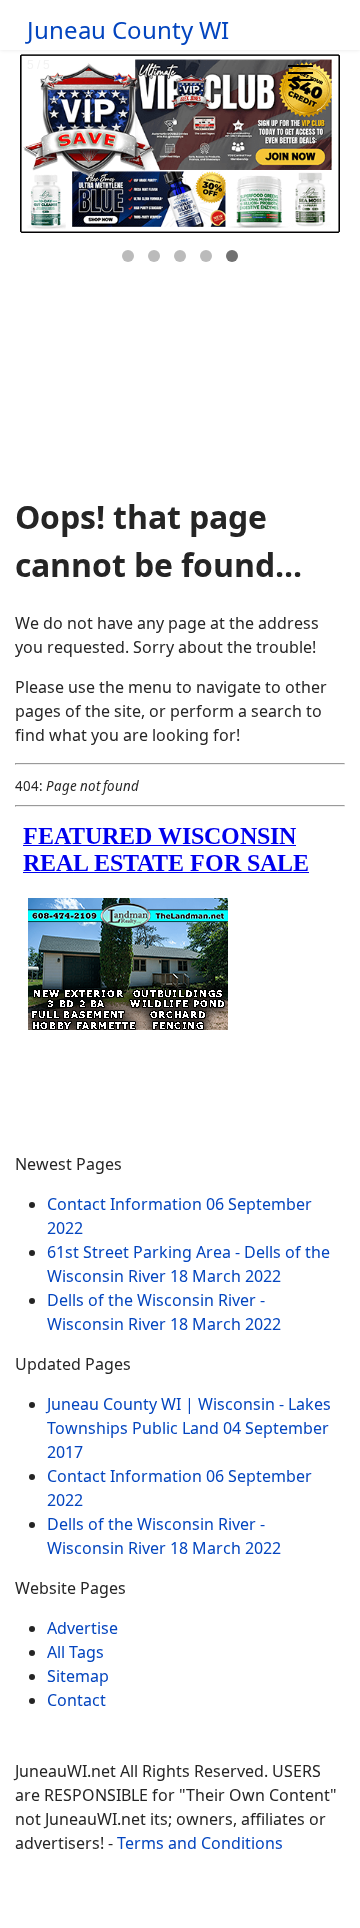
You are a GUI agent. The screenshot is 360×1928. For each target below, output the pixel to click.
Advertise (82, 1628)
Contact (76, 1700)
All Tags (75, 1652)
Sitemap (78, 1676)
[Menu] (300, 73)
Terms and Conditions (200, 1843)
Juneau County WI (128, 30)
